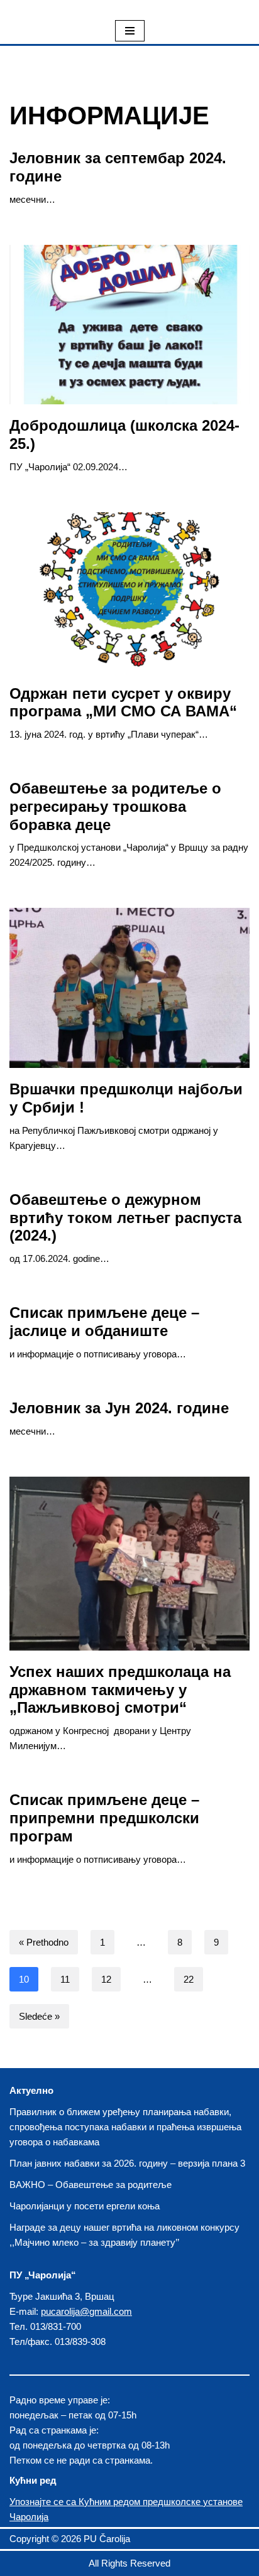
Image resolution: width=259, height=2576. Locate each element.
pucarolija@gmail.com (86, 2311)
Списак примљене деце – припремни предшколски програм (104, 1818)
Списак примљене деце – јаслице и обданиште (104, 1322)
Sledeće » (39, 2016)
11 (65, 1979)
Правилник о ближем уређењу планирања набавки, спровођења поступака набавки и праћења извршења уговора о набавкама (125, 2127)
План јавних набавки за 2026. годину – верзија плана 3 (127, 2163)
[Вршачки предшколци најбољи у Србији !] (129, 988)
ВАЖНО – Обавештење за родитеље (91, 2185)
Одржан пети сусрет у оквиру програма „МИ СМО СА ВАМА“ (123, 703)
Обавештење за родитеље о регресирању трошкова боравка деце (115, 806)
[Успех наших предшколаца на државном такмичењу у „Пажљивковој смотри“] (129, 1564)
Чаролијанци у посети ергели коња (85, 2206)
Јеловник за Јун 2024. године (119, 1408)
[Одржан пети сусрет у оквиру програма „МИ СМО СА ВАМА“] (129, 592)
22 (189, 1979)
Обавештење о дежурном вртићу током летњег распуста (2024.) (125, 1218)
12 (106, 1979)
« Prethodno (44, 1942)
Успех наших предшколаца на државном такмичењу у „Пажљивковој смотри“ (120, 1690)
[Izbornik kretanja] (130, 31)
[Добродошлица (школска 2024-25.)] (129, 325)
